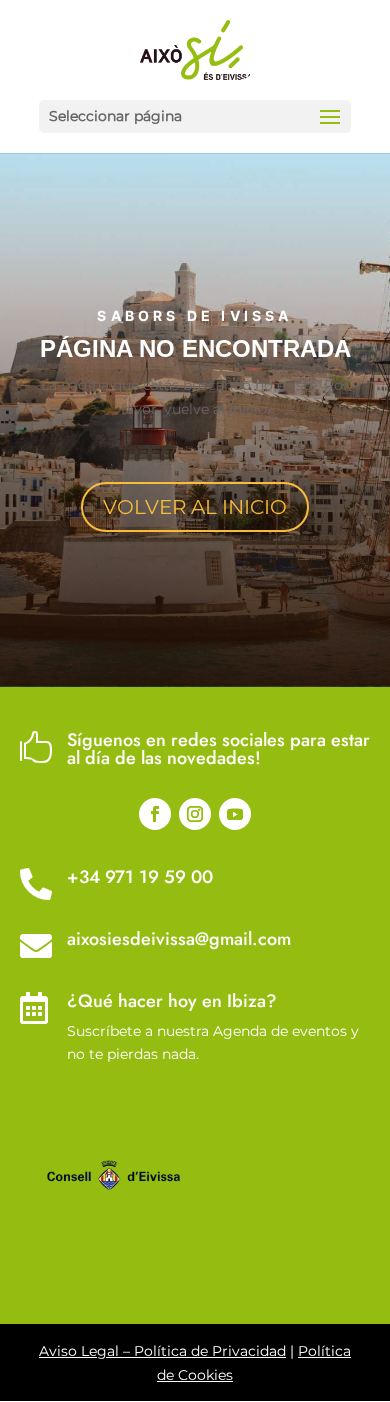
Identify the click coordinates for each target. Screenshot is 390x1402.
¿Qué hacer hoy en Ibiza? (172, 1001)
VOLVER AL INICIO (195, 507)
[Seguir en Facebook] (155, 814)
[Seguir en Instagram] (195, 814)
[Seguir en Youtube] (235, 814)
